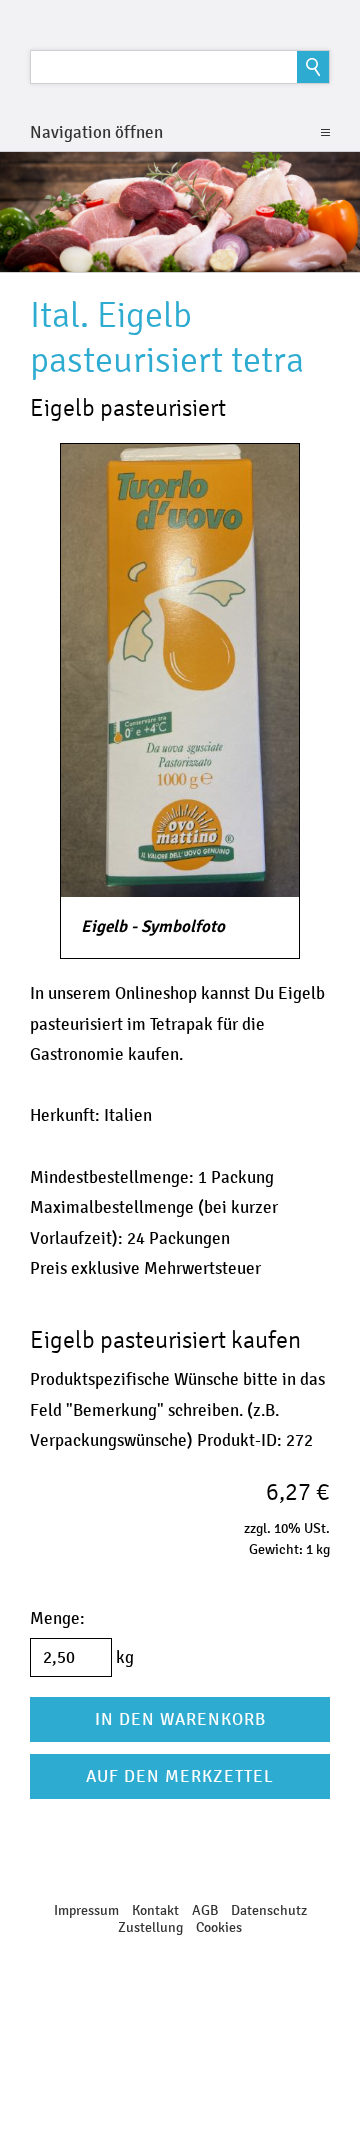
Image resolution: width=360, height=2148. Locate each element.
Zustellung (150, 1927)
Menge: (57, 1618)
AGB (205, 1910)
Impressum (86, 1910)
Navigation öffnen (96, 132)
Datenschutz (269, 1910)
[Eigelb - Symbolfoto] (180, 670)
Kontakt (155, 1910)
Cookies (219, 1927)
